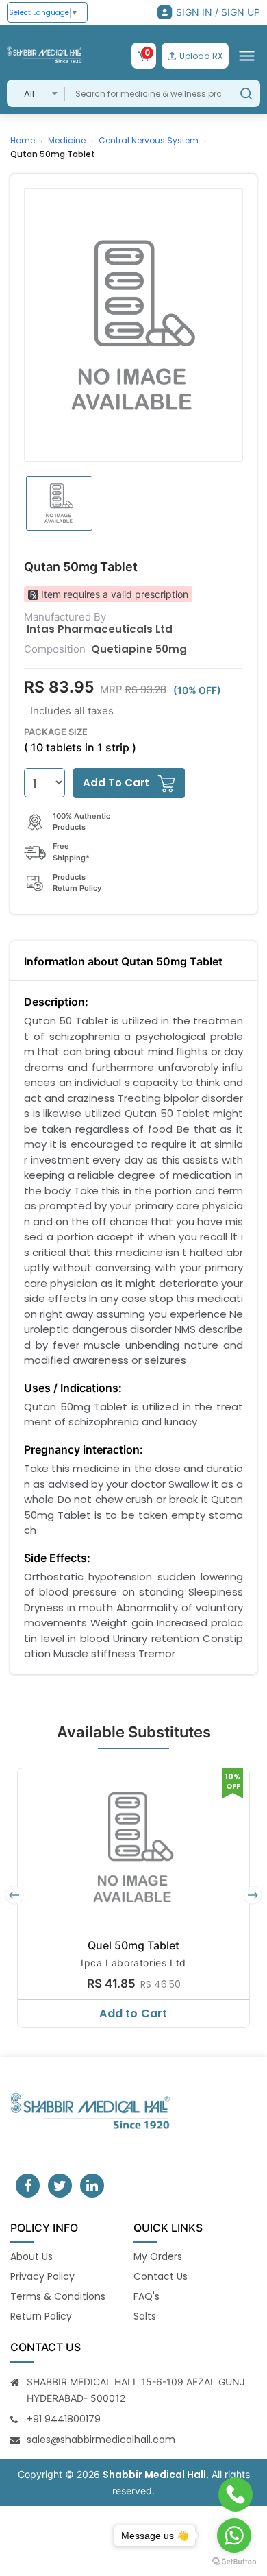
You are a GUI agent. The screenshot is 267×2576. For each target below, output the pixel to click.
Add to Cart (133, 2013)
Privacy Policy (42, 2276)
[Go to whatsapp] (234, 2536)
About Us (31, 2256)
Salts (145, 2316)
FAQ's (147, 2296)
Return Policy (41, 2316)
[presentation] (14, 1895)
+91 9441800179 (64, 2419)
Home (23, 140)
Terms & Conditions (58, 2296)
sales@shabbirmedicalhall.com (101, 2440)
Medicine (67, 140)
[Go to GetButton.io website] (234, 2562)
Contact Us (161, 2276)
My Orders (158, 2256)
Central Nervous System (149, 140)
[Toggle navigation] (247, 56)
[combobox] (36, 93)
